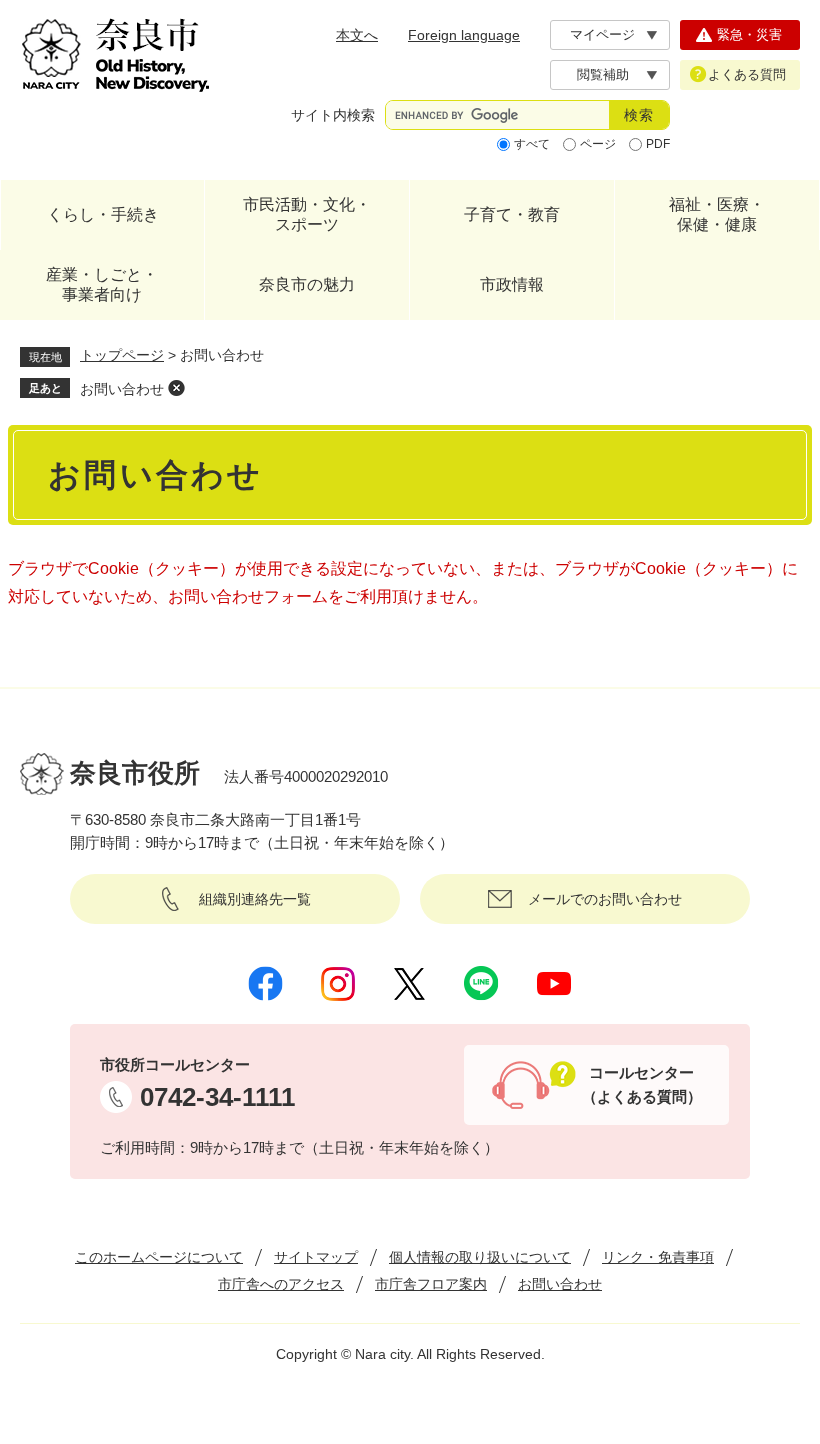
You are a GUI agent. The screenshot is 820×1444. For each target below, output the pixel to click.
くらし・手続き (103, 214)
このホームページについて (159, 1257)
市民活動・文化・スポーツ (307, 214)
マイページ (602, 34)
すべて (532, 144)
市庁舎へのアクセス (281, 1284)
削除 (176, 388)
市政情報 (512, 284)
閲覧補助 (603, 74)
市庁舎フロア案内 (431, 1284)
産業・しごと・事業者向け (102, 284)
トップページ (122, 355)
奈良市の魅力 (307, 284)
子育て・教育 (512, 214)
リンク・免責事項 (658, 1257)
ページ (598, 144)
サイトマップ (316, 1257)
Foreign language (464, 35)
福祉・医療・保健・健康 (717, 214)
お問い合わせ (122, 389)
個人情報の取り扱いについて (480, 1257)
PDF (658, 144)
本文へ (357, 35)
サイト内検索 (333, 115)
